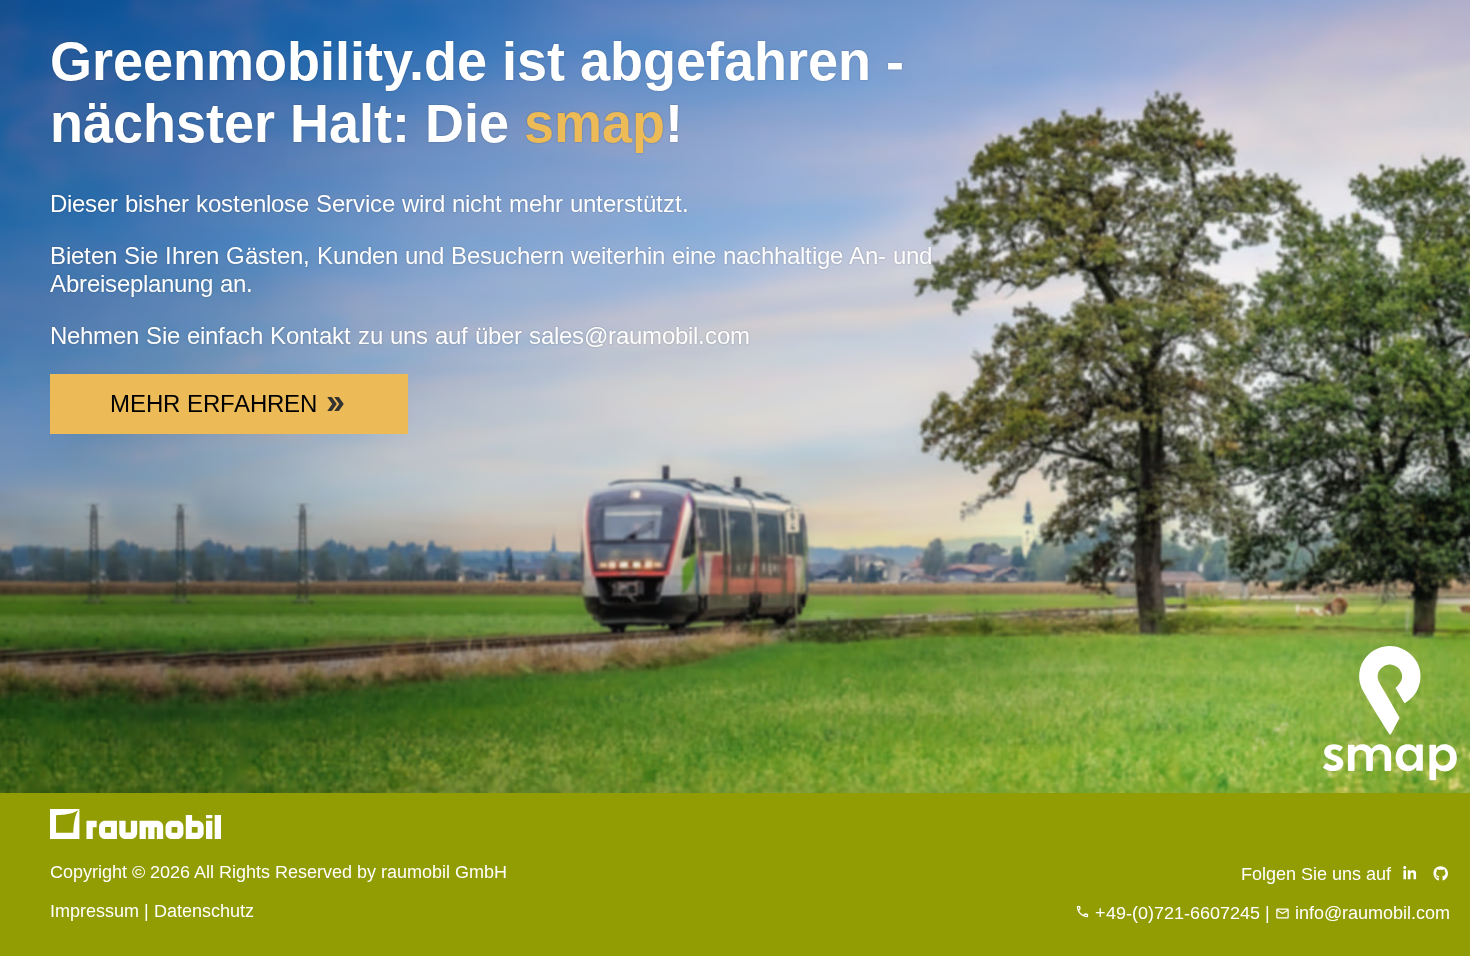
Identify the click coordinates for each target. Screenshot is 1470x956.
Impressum (94, 911)
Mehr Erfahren (213, 403)
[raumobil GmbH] (135, 833)
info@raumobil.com (1372, 913)
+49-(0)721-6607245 (1177, 913)
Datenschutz (204, 911)
